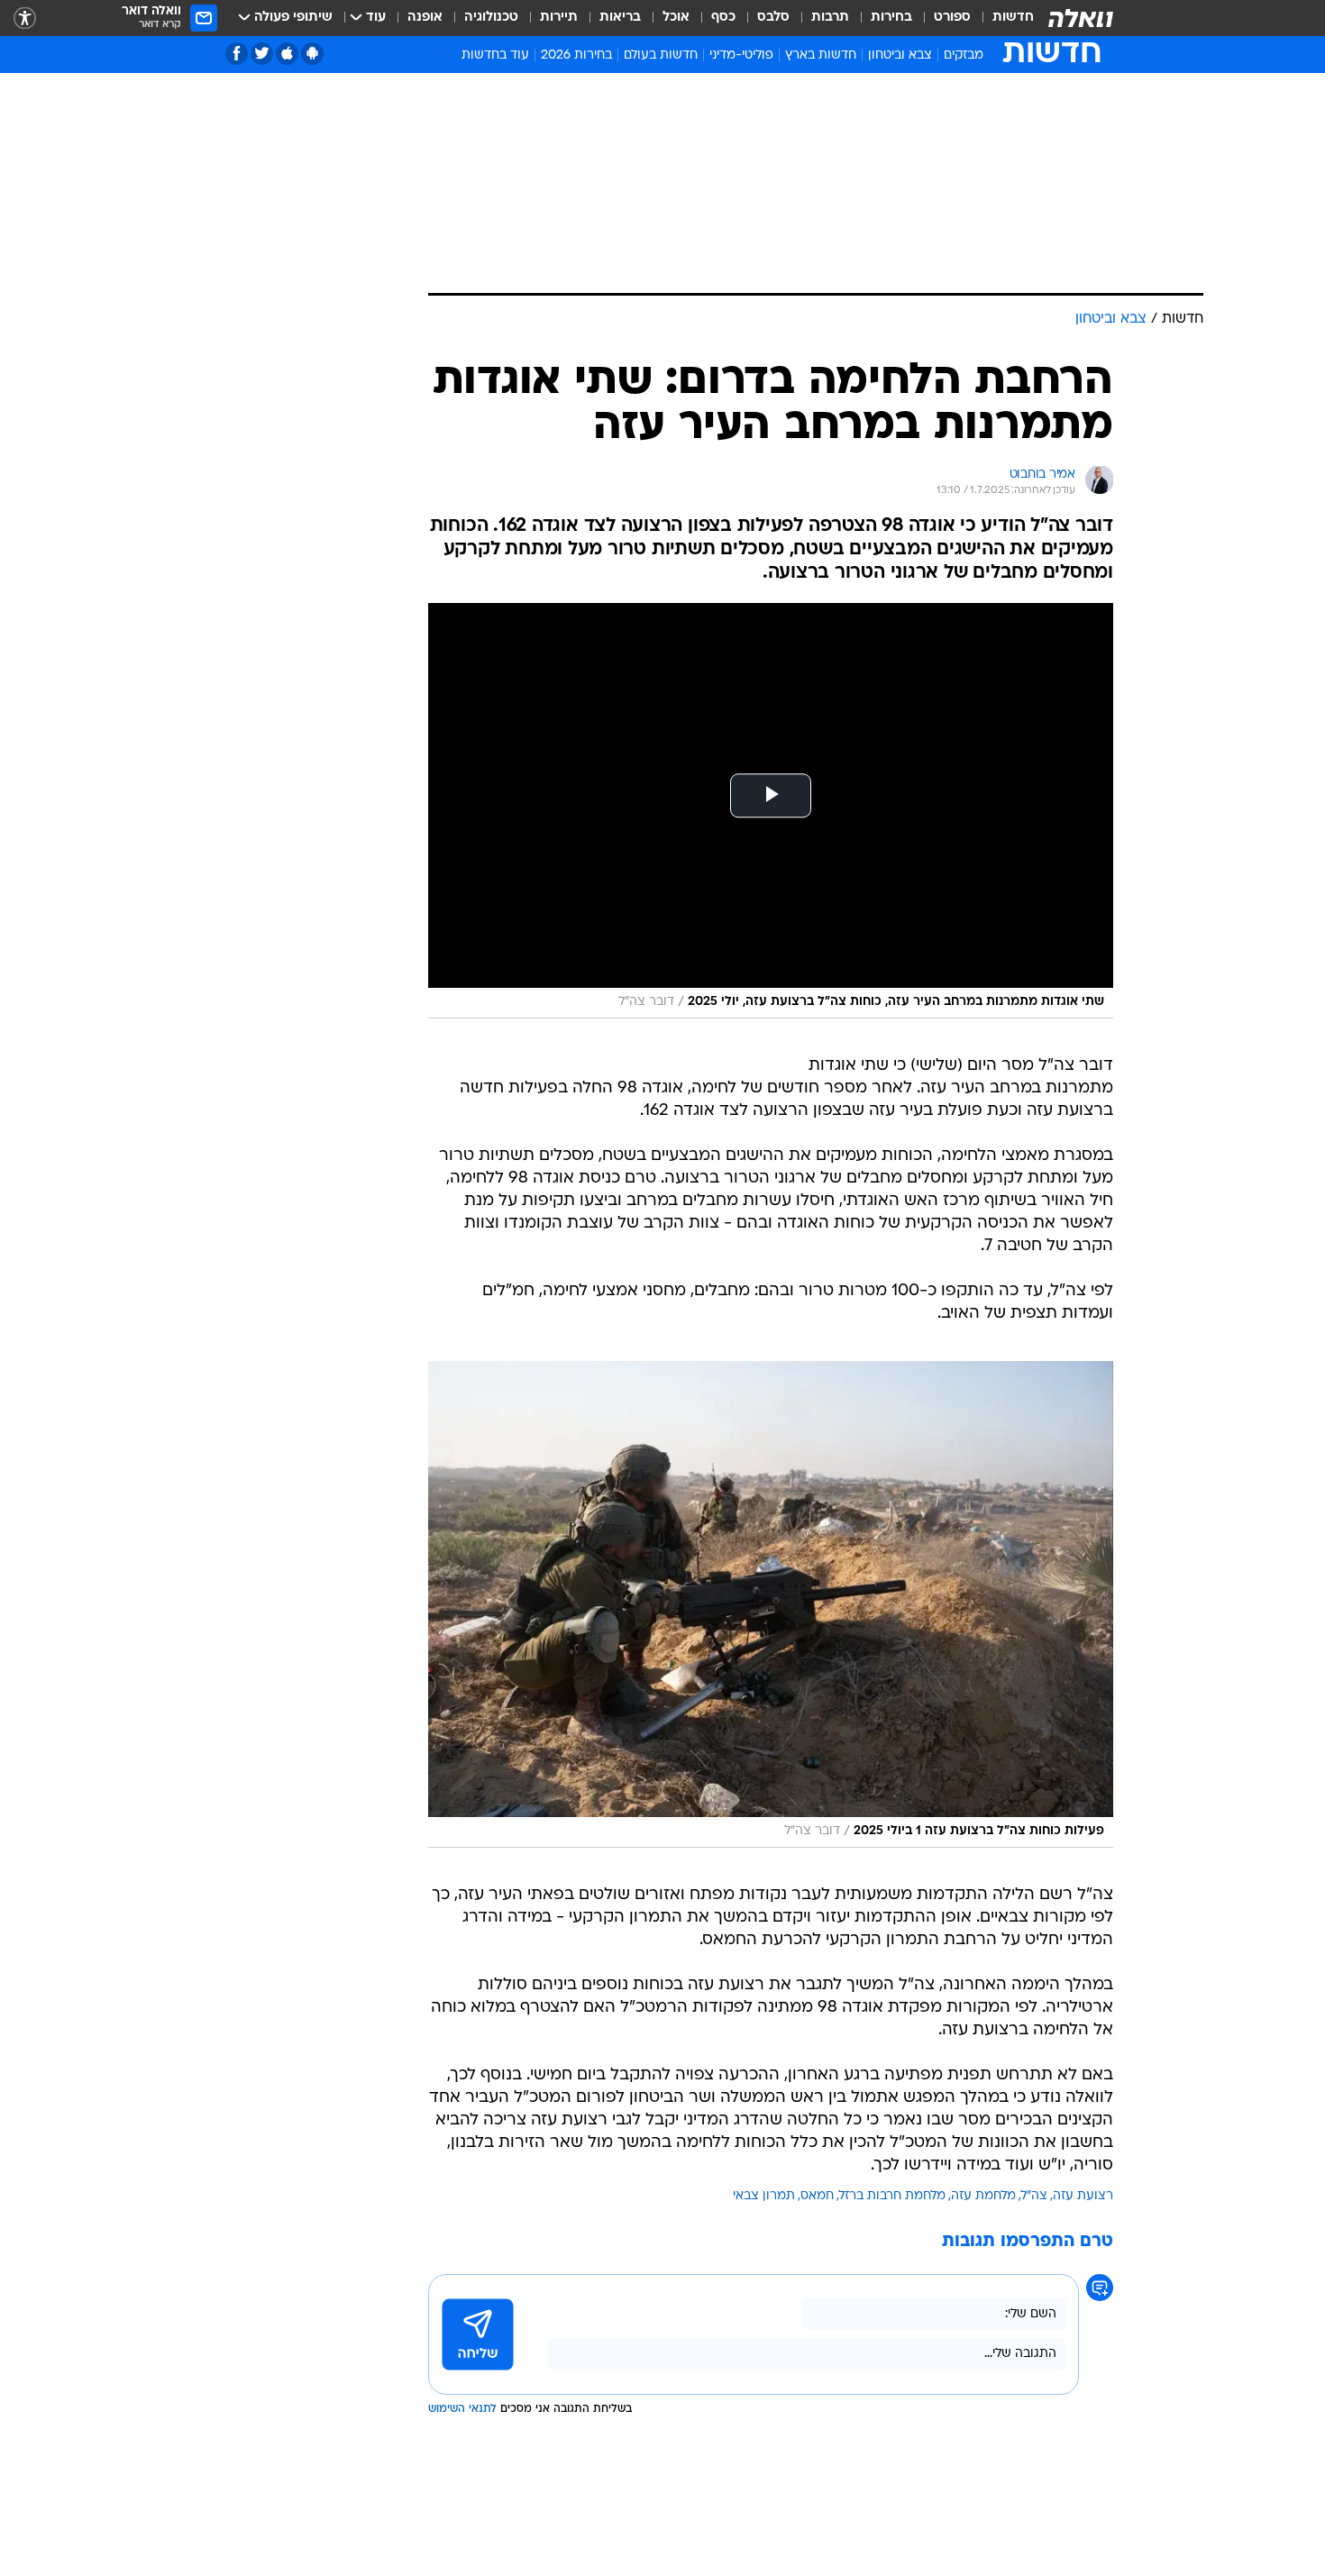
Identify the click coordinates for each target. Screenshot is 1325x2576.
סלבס (773, 18)
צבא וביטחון (900, 55)
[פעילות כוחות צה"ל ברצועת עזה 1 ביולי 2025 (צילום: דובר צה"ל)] (771, 1604)
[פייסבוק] (237, 54)
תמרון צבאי (764, 2196)
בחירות (891, 18)
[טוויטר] (262, 54)
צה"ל (1034, 2196)
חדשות (1013, 18)
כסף (723, 18)
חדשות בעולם (661, 55)
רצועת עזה (1083, 2196)
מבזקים (964, 55)
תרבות (830, 18)
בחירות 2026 (576, 55)
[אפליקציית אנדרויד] (312, 54)
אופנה (425, 18)
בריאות (620, 18)
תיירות (559, 18)
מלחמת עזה (983, 2196)
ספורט (952, 18)
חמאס (817, 2196)
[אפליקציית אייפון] (287, 54)
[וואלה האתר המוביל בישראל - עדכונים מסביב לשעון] (1081, 18)
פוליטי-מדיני (741, 55)
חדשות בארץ (821, 55)
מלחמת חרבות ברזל (892, 2196)
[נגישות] (25, 18)
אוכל (676, 18)
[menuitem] (1002, 18)
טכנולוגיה (491, 18)
